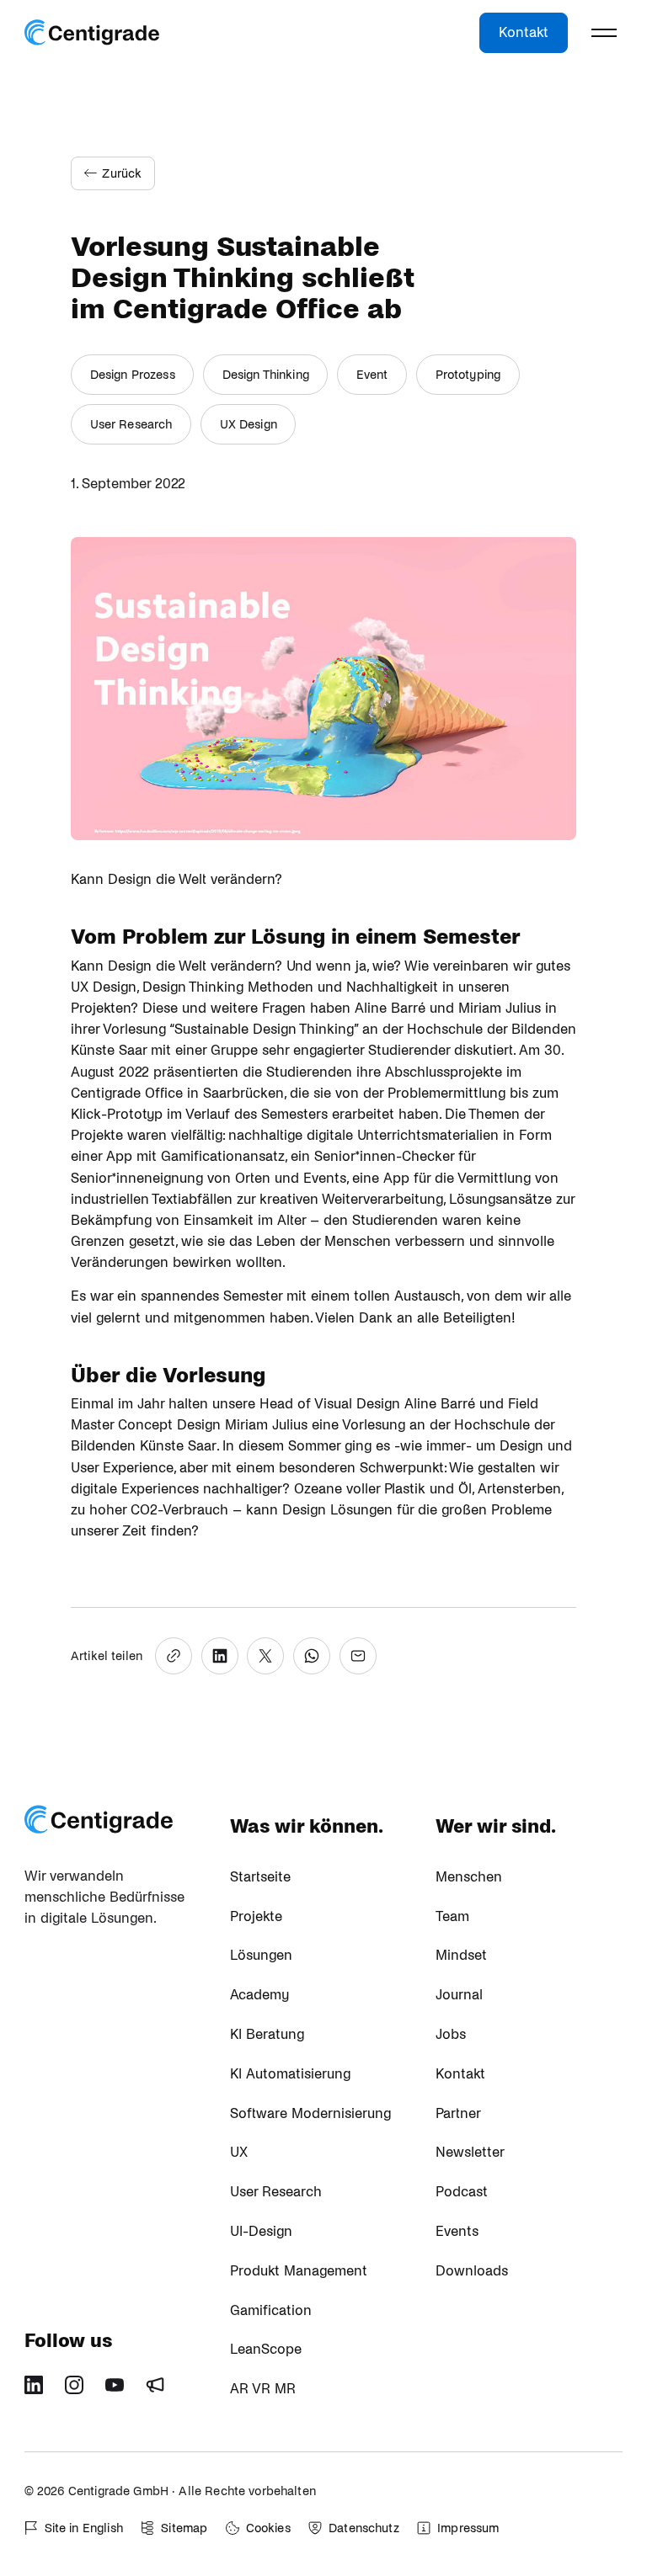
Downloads (472, 2271)
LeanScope (266, 2350)
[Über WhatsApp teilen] (312, 1656)
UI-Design (261, 2232)
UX (239, 2153)
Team (452, 1917)
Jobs (451, 2035)
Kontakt (524, 33)
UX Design (249, 424)
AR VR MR (263, 2389)
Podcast (462, 2192)
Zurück (122, 173)
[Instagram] (80, 2391)
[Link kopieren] (174, 1656)
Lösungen (261, 1956)
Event (372, 375)
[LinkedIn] (40, 2391)
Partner (458, 2114)
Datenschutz (364, 2528)
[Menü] (604, 33)
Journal (459, 1995)
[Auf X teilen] (265, 1656)
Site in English (84, 2528)
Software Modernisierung (310, 2114)
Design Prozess (133, 375)
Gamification (271, 2311)
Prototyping (468, 375)
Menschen (469, 1877)
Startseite (260, 1877)
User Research (131, 424)
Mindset (461, 1956)
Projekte (256, 1917)
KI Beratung (267, 2035)
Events (457, 2232)
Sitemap (184, 2528)
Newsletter (470, 2153)
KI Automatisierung (290, 2074)
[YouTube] (120, 2391)
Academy (259, 1995)
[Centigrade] (92, 33)
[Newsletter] (161, 2391)
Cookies (268, 2528)
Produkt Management (299, 2271)
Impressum (468, 2528)
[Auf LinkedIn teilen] (220, 1656)
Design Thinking (266, 375)
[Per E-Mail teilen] (358, 1656)
